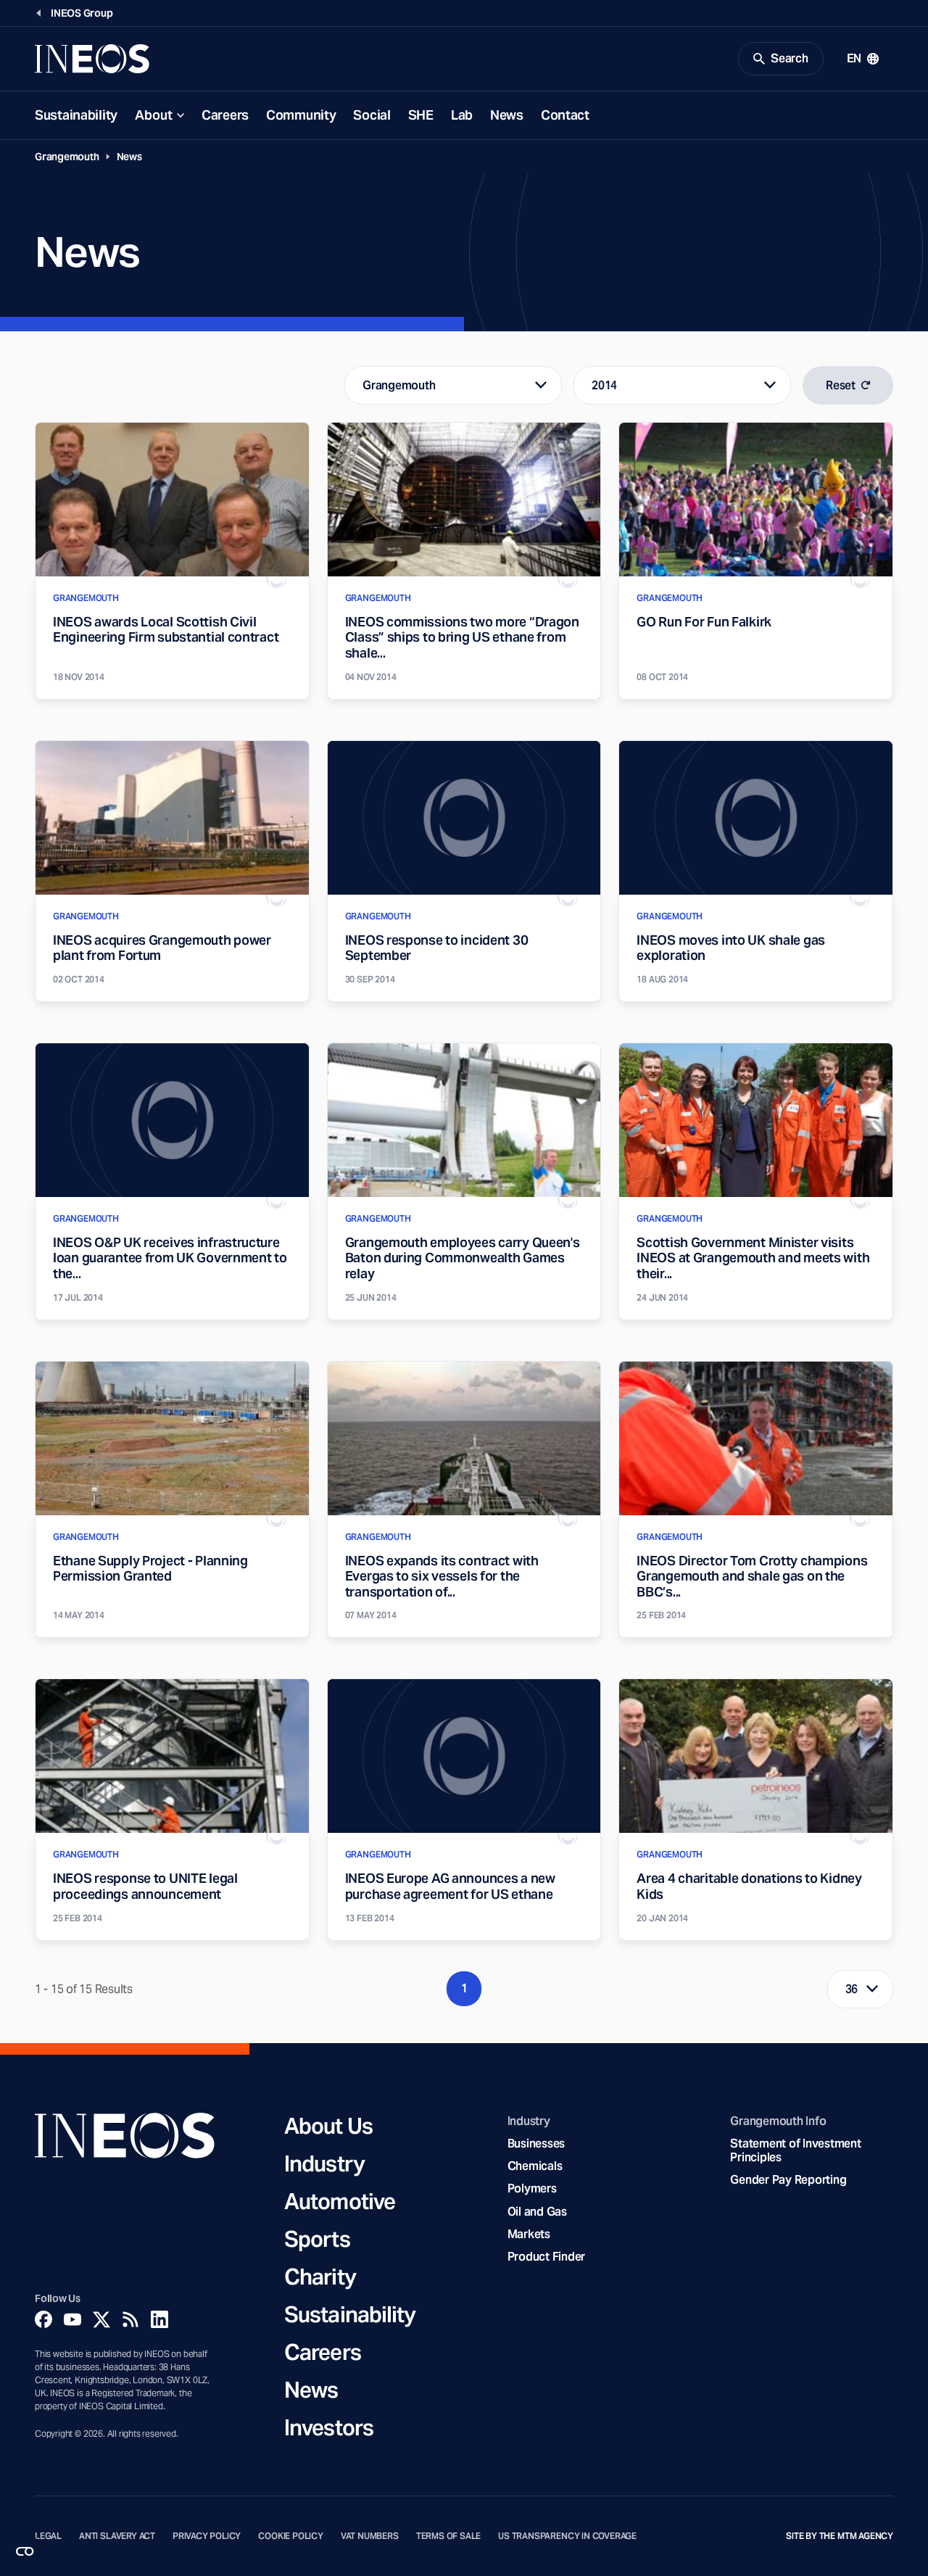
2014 (604, 385)
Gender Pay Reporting (788, 2180)
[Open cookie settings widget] (25, 2551)
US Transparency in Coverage (567, 2536)
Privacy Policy (207, 2536)
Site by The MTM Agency (840, 2536)
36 (852, 1989)
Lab (462, 115)
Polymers (532, 2188)
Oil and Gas (537, 2212)
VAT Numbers (370, 2536)
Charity (320, 2277)
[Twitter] (101, 2319)
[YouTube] (72, 2319)
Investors (329, 2427)
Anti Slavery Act (117, 2536)
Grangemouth (67, 157)
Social (372, 115)
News (507, 115)
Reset (841, 385)
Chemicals (535, 2166)
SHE (421, 115)
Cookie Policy (291, 2536)
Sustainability (76, 115)
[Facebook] (43, 2319)
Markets (529, 2234)
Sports (317, 2239)
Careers (225, 115)
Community (301, 115)
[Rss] (130, 2319)
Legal (48, 2536)
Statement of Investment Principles (795, 2150)
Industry (324, 2163)
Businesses (536, 2144)
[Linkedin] (159, 2319)
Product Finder (546, 2257)
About (154, 115)
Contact (565, 115)
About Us (328, 2126)
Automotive (340, 2201)
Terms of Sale (449, 2536)
